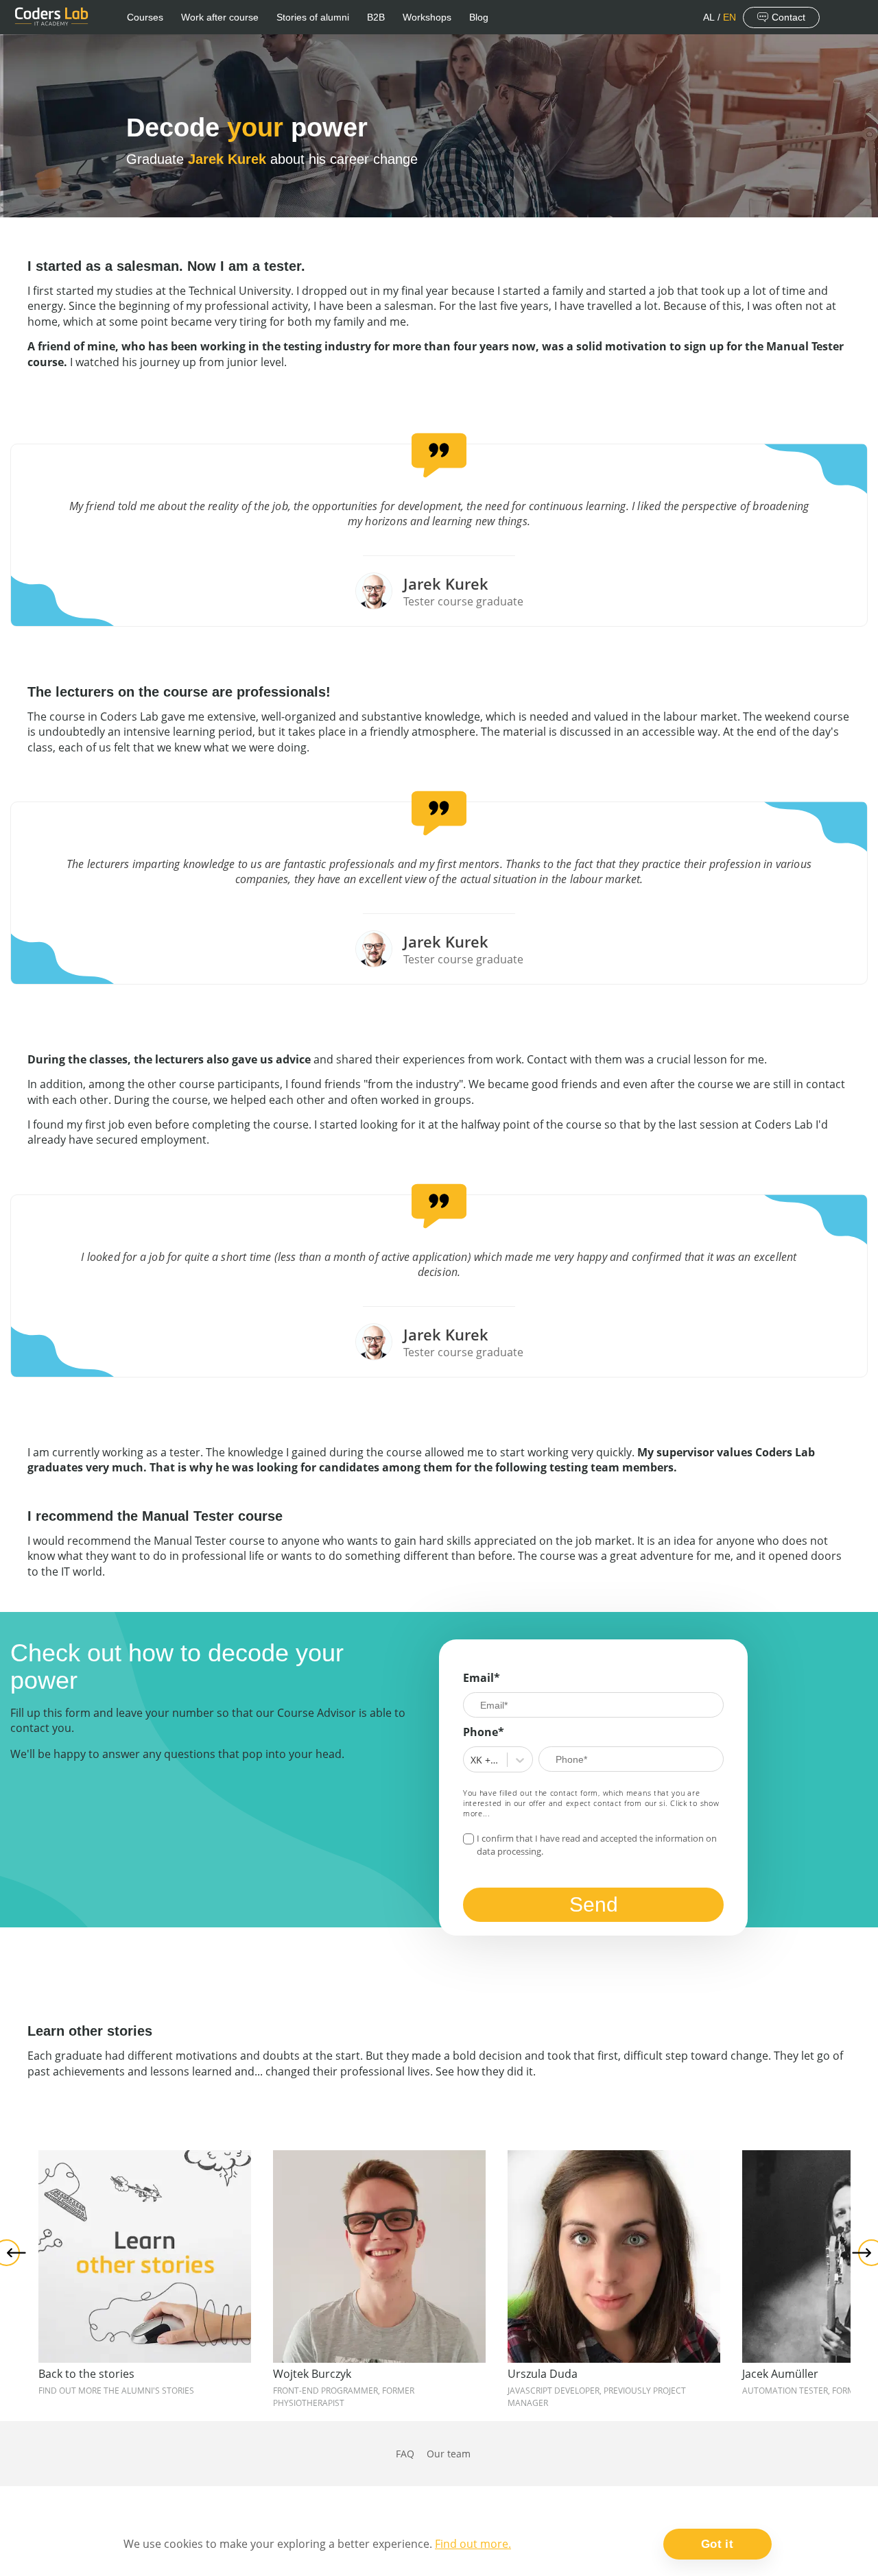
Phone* (484, 1732)
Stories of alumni (313, 17)
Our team (449, 2454)
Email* (482, 1678)
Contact (788, 17)
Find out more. (473, 2544)
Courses (145, 17)
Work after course (220, 17)
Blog (479, 17)
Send (594, 1904)
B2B (376, 17)
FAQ (405, 2454)
